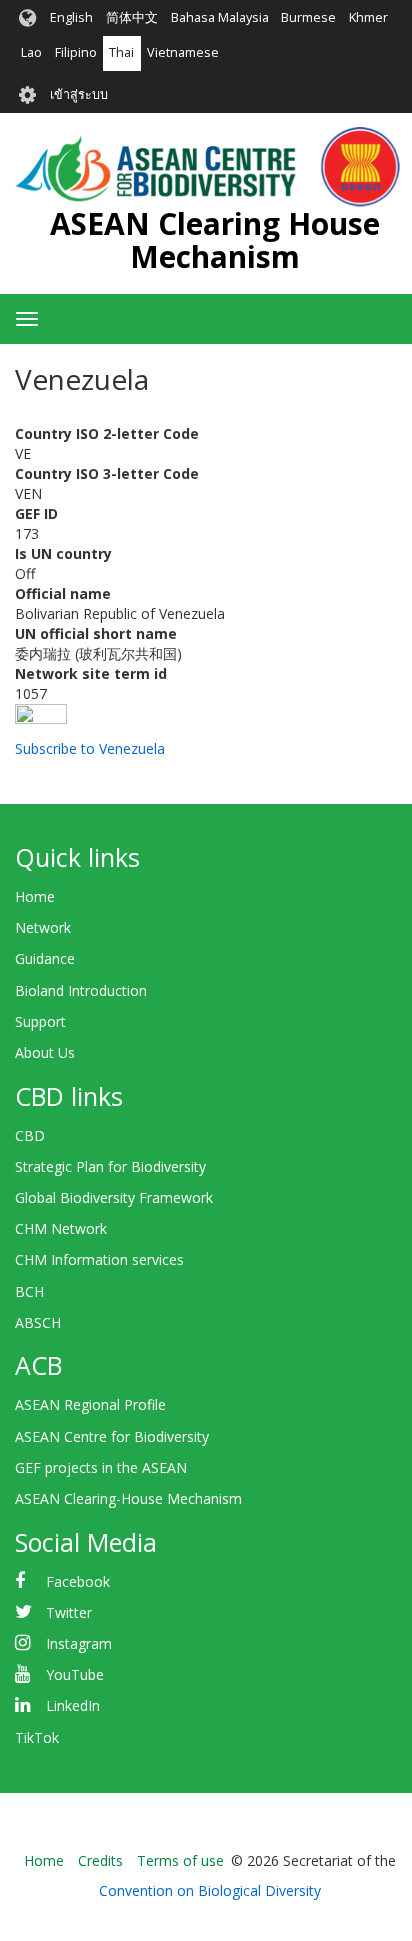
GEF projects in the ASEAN (101, 1467)
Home (35, 896)
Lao (31, 52)
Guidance (45, 958)
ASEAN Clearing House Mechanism (215, 240)
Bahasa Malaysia (220, 17)
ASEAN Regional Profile (90, 1404)
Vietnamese (183, 52)
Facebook (78, 1581)
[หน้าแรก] (207, 167)
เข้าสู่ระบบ (79, 94)
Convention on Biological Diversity (210, 1890)
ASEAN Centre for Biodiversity (112, 1436)
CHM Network (61, 1228)
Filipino (76, 52)
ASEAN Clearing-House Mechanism (128, 1498)
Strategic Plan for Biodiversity (110, 1166)
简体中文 (132, 17)
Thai (121, 52)
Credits (100, 1860)
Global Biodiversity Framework (114, 1197)
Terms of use (180, 1860)
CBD (30, 1135)
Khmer (368, 17)
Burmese (308, 17)
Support (40, 1021)
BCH (29, 1291)
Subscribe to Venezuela (90, 748)
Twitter (69, 1612)
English (71, 17)
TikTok (37, 1737)
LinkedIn (73, 1705)
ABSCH (38, 1322)
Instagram (79, 1643)
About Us (45, 1052)
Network (43, 927)
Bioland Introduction (81, 990)
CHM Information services (99, 1259)
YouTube (75, 1674)
